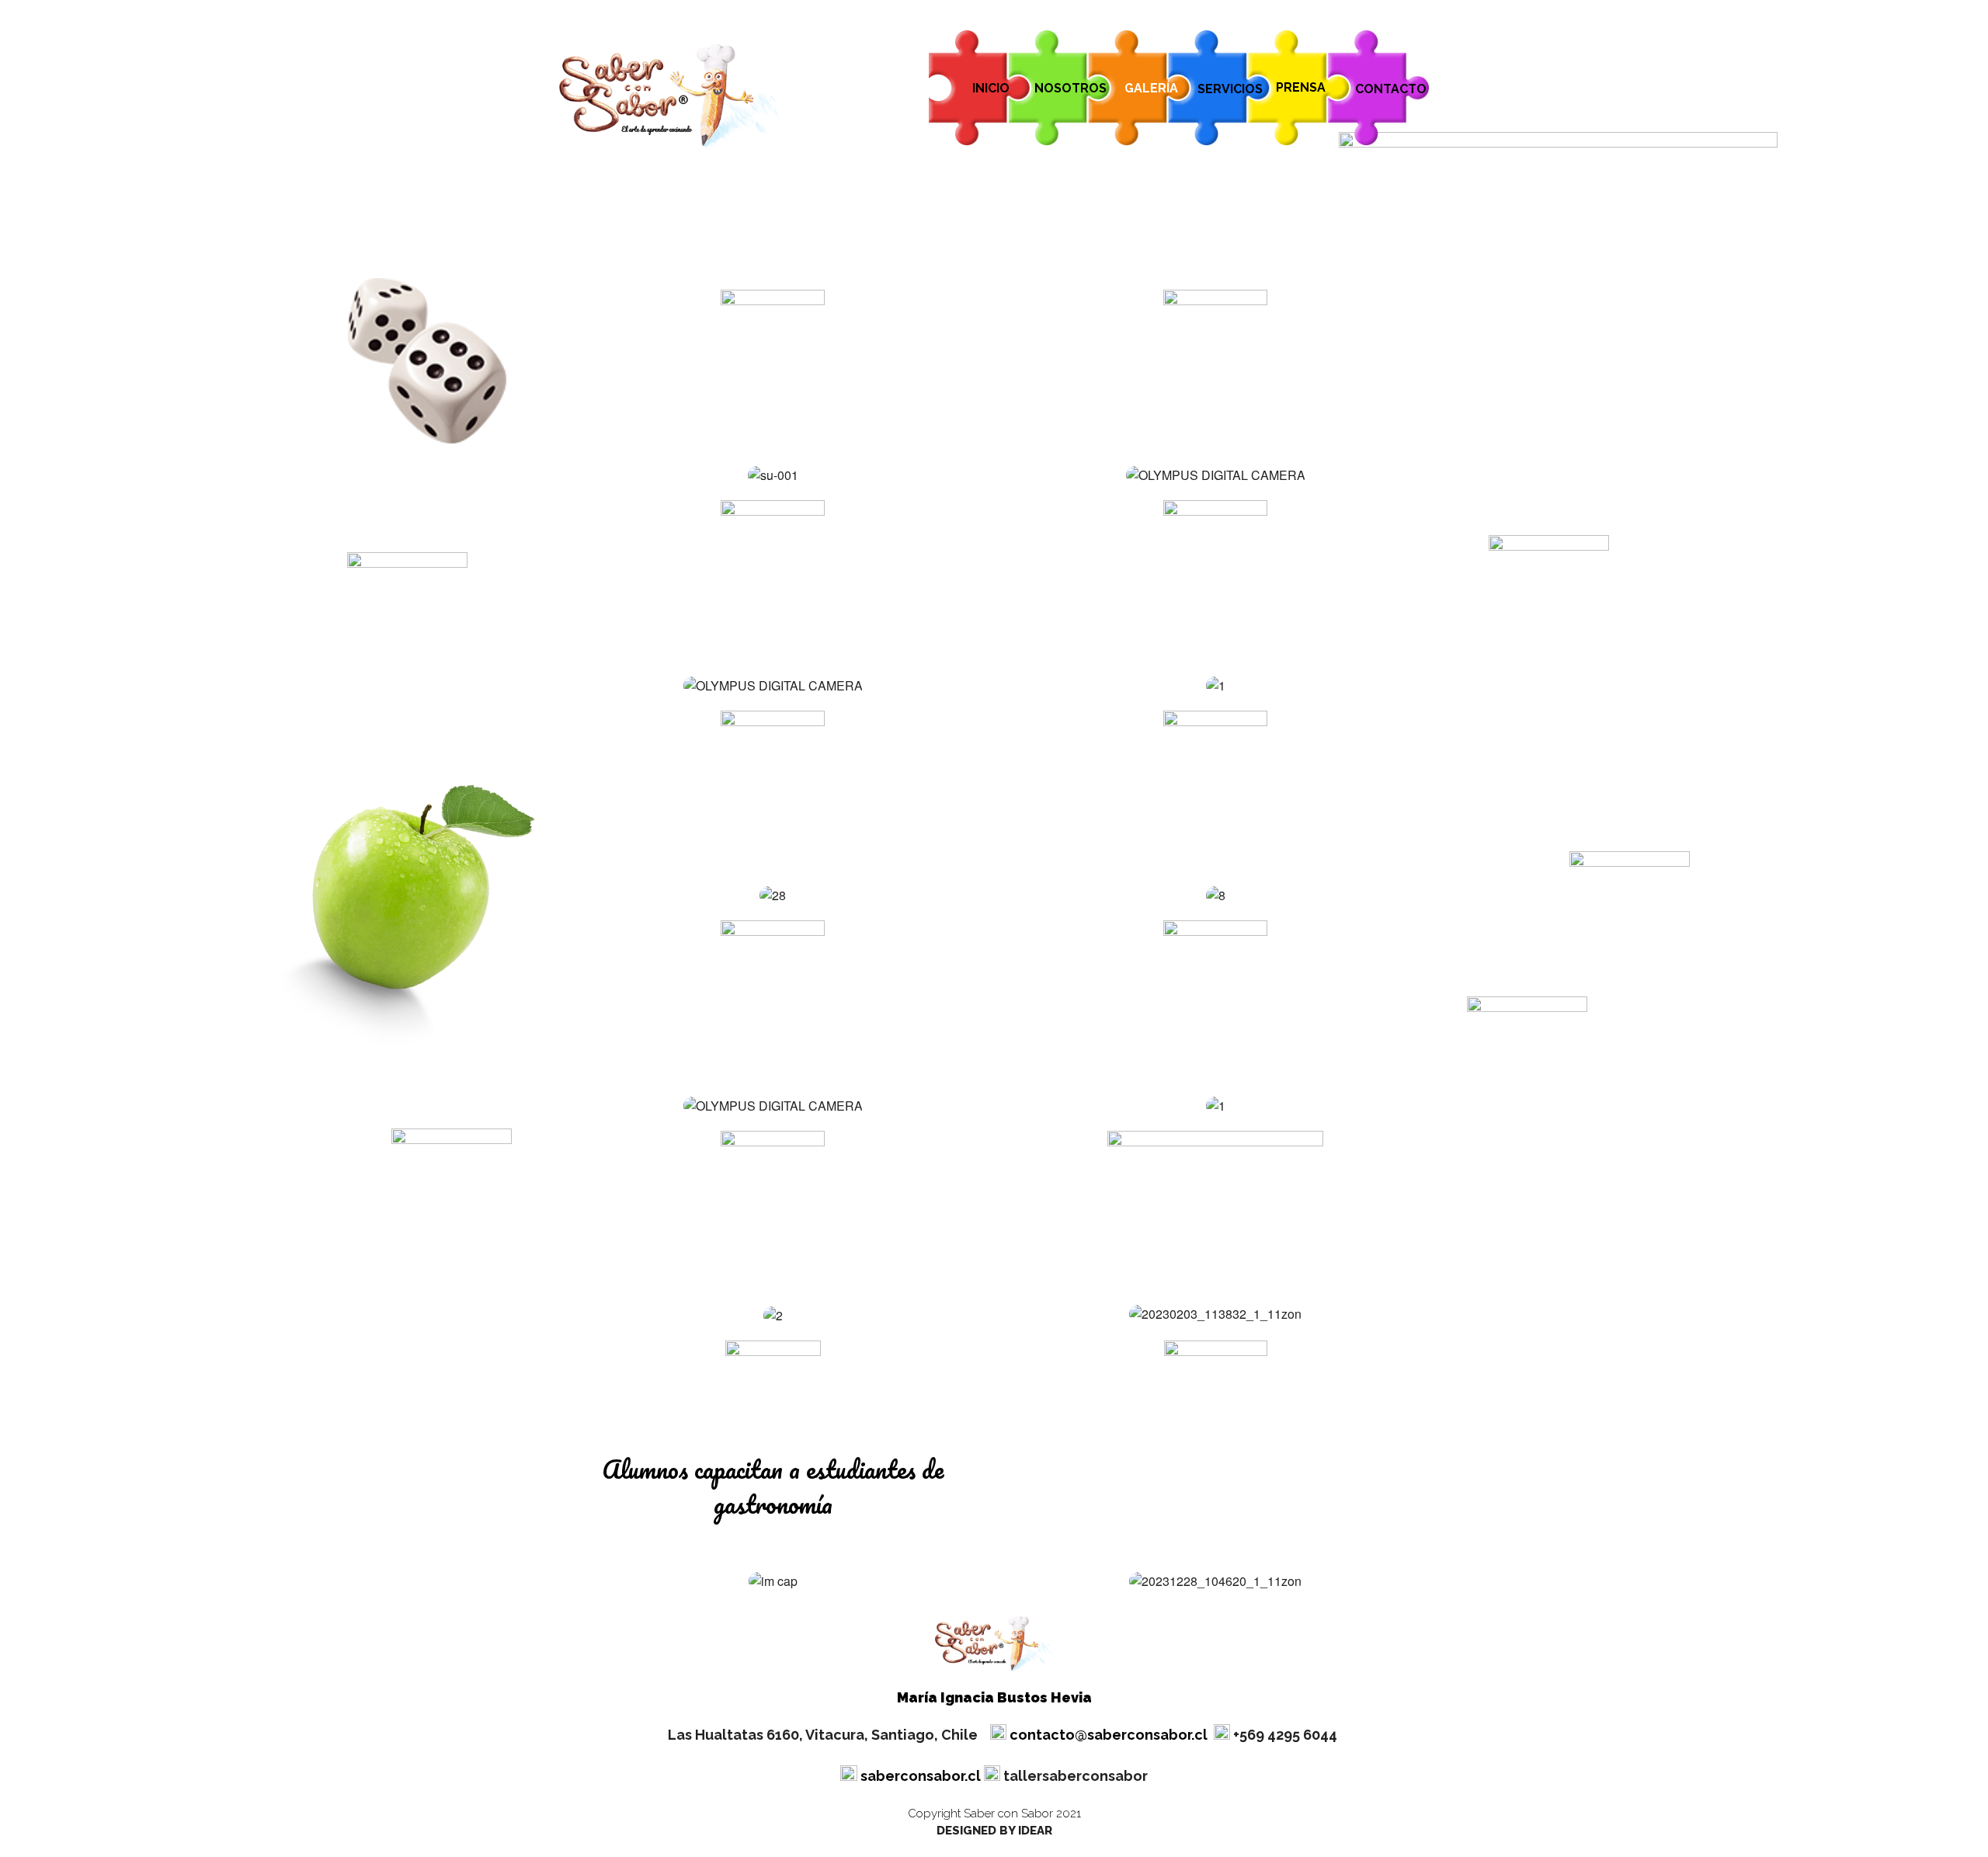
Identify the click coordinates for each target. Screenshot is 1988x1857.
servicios (1230, 89)
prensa (1301, 87)
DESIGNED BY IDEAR (994, 1831)
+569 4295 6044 (1285, 1735)
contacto (1391, 89)
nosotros (1070, 88)
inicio (991, 88)
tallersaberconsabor (1076, 1776)
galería (1151, 88)
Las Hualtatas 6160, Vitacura (823, 1735)
